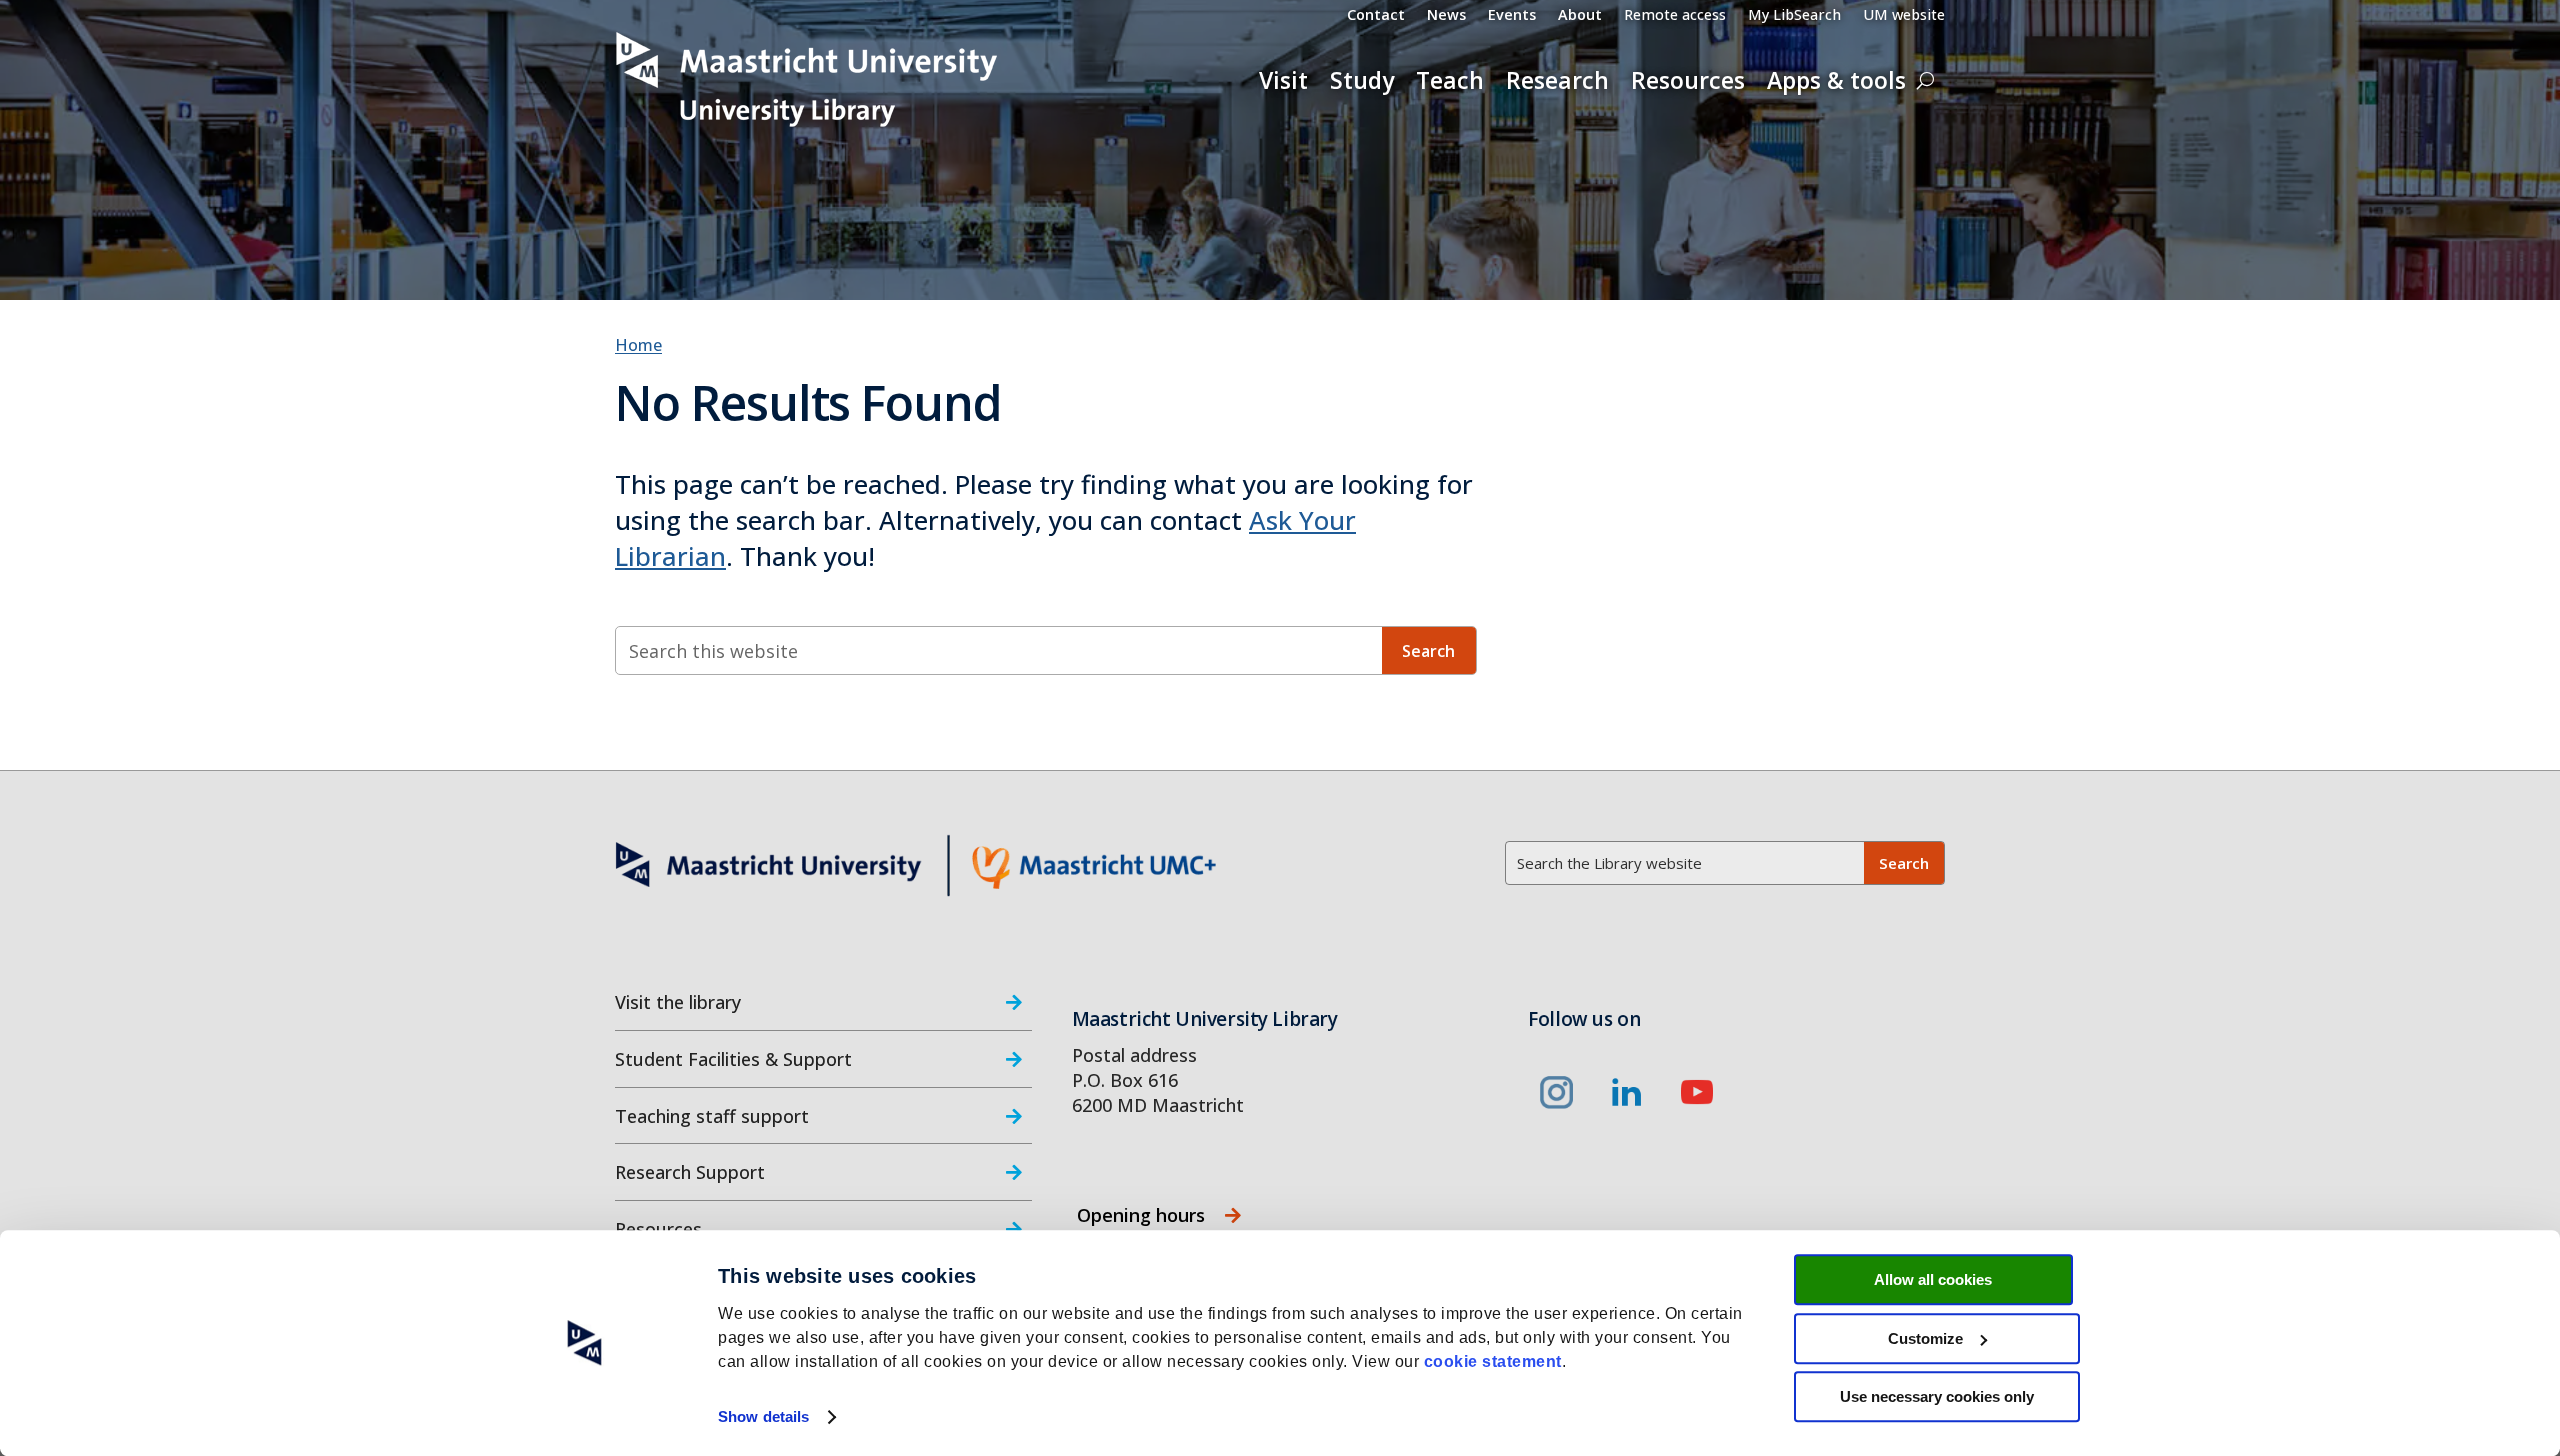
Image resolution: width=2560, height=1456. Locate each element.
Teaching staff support (712, 1116)
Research (1557, 80)
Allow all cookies (1933, 1279)
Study (1362, 80)
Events (1512, 16)
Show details (763, 1416)
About (1580, 16)
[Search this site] (1925, 80)
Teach (1450, 80)
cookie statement (1493, 1361)
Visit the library (678, 1002)
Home (638, 345)
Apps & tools (1836, 80)
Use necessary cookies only (1937, 1396)
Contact (1376, 16)
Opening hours (1141, 1215)
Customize (1925, 1338)
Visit (1283, 80)
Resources (1688, 80)
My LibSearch (1794, 16)
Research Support (690, 1172)
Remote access (1675, 16)
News (1446, 16)
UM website (1904, 16)
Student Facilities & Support (733, 1059)
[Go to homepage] (808, 80)
